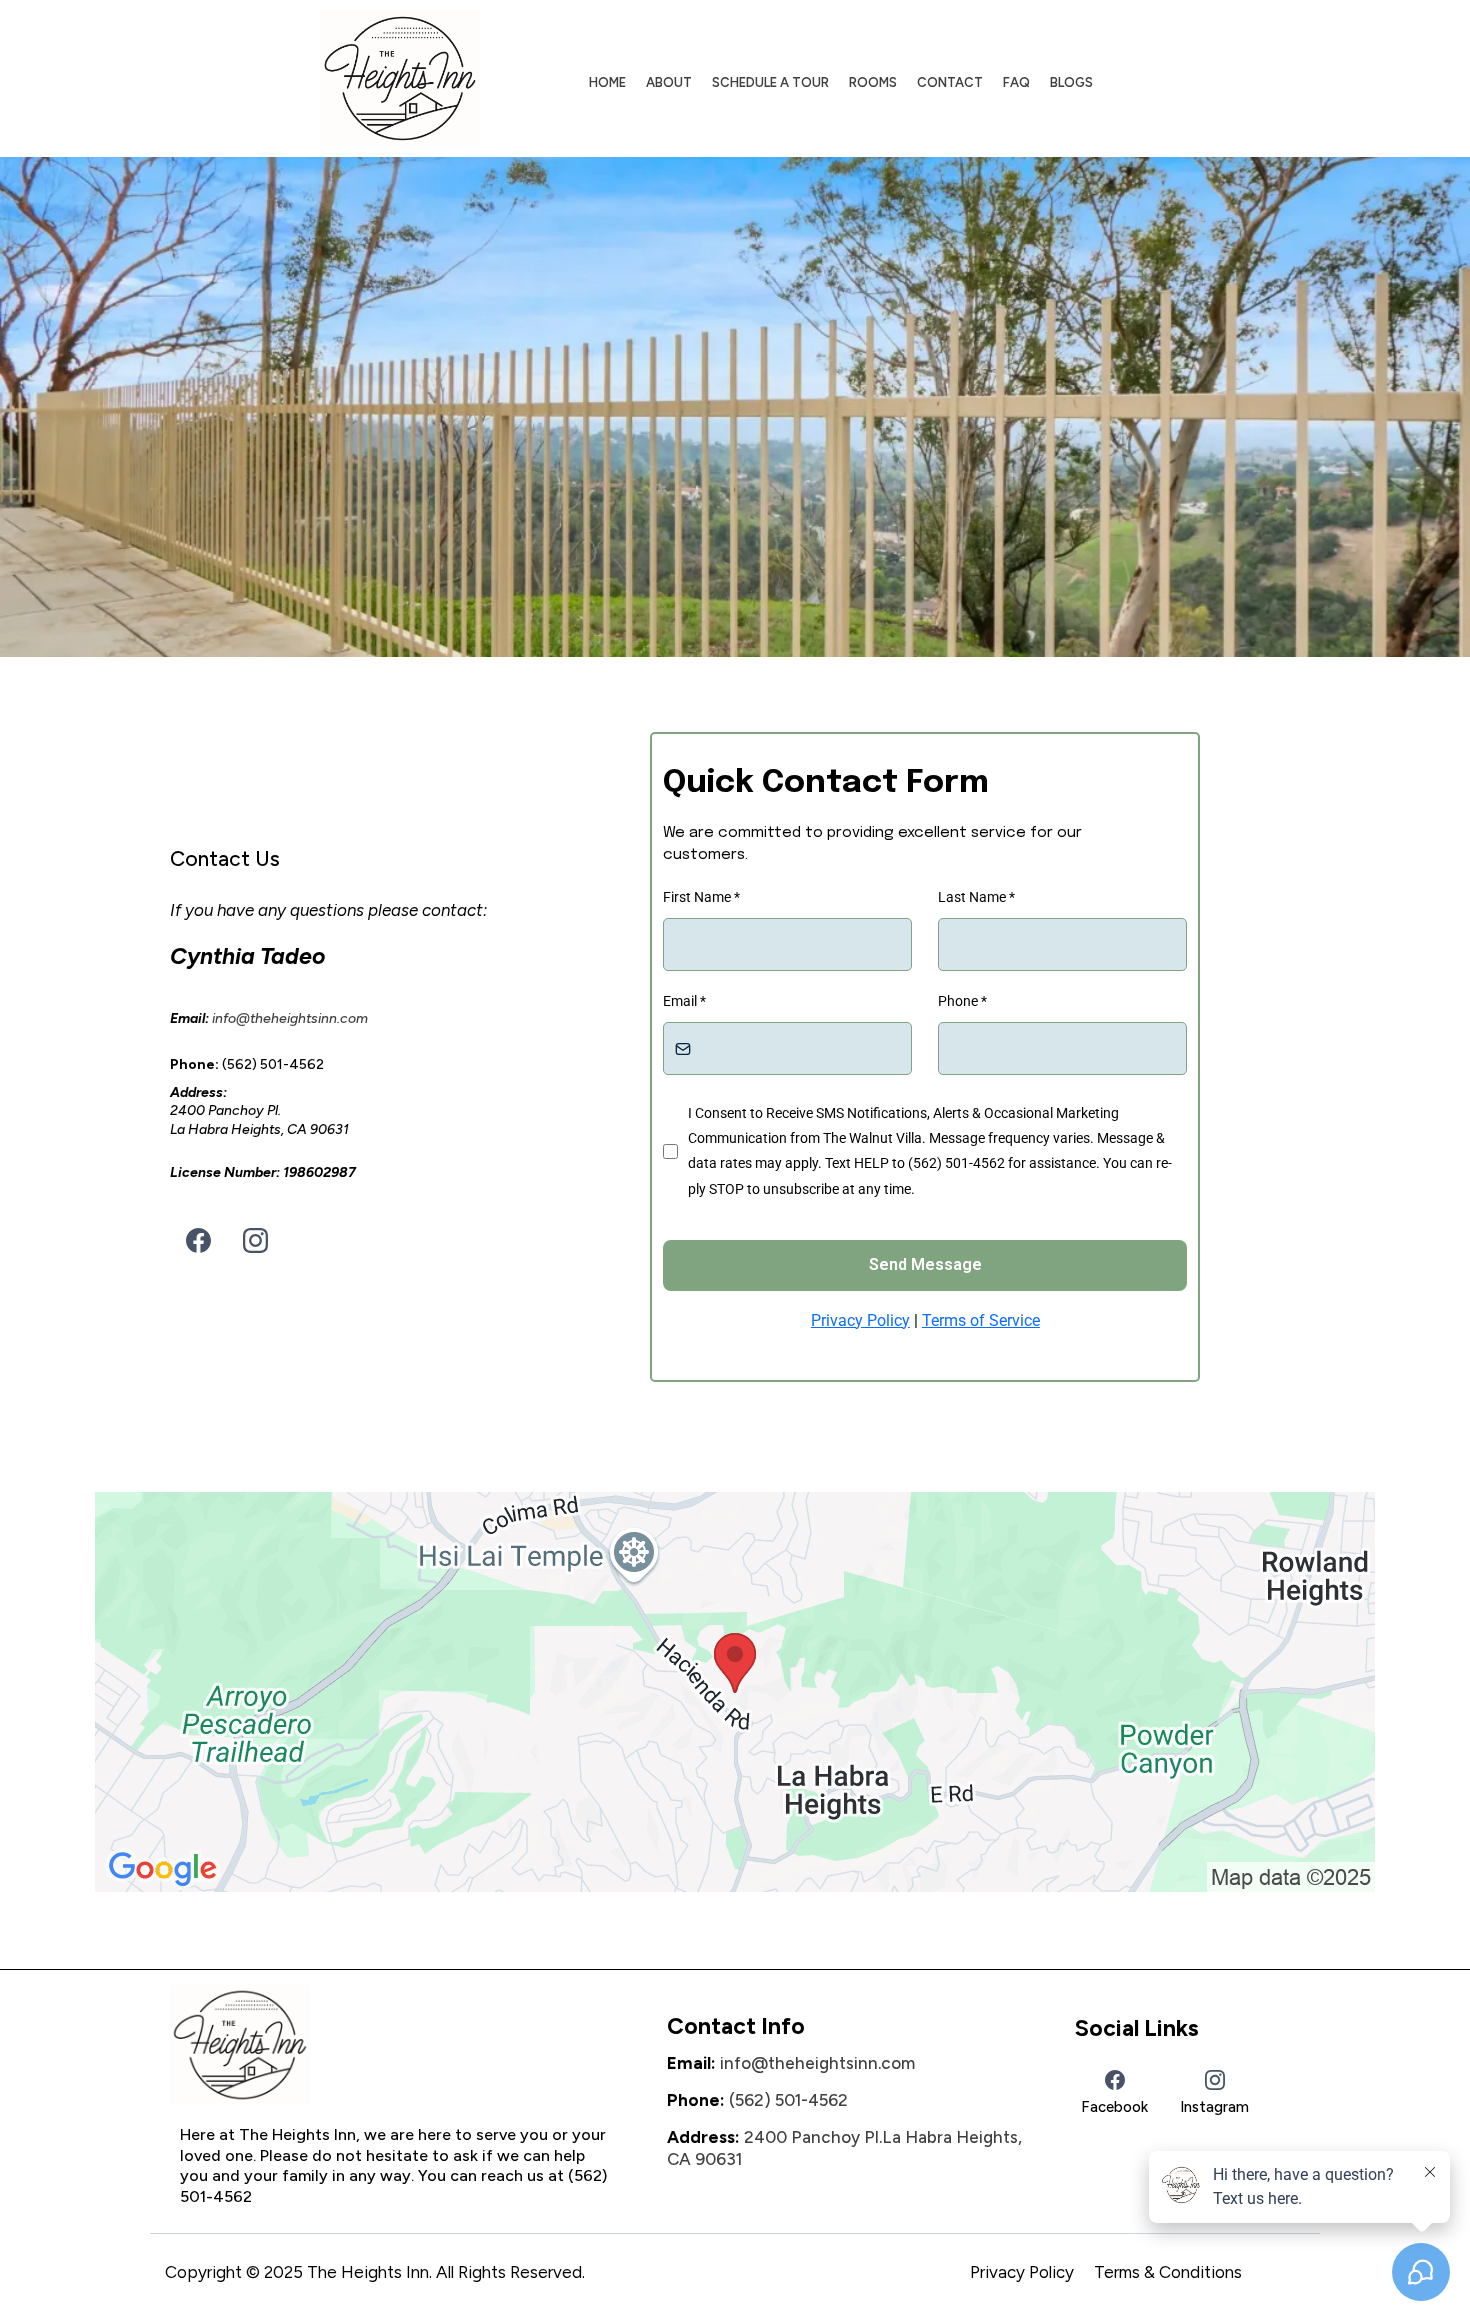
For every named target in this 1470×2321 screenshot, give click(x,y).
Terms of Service (981, 1320)
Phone (962, 1001)
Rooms (873, 82)
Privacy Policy (860, 1320)
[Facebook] (198, 1240)
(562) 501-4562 (788, 2100)
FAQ (1016, 82)
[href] (735, 1692)
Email (684, 1001)
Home (607, 82)
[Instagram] (255, 1240)
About (669, 82)
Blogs (1071, 82)
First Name (701, 897)
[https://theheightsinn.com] (400, 78)
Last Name (976, 897)
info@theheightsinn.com (817, 2063)
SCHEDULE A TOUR (770, 82)
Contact (950, 82)
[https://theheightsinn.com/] (386, 2045)
